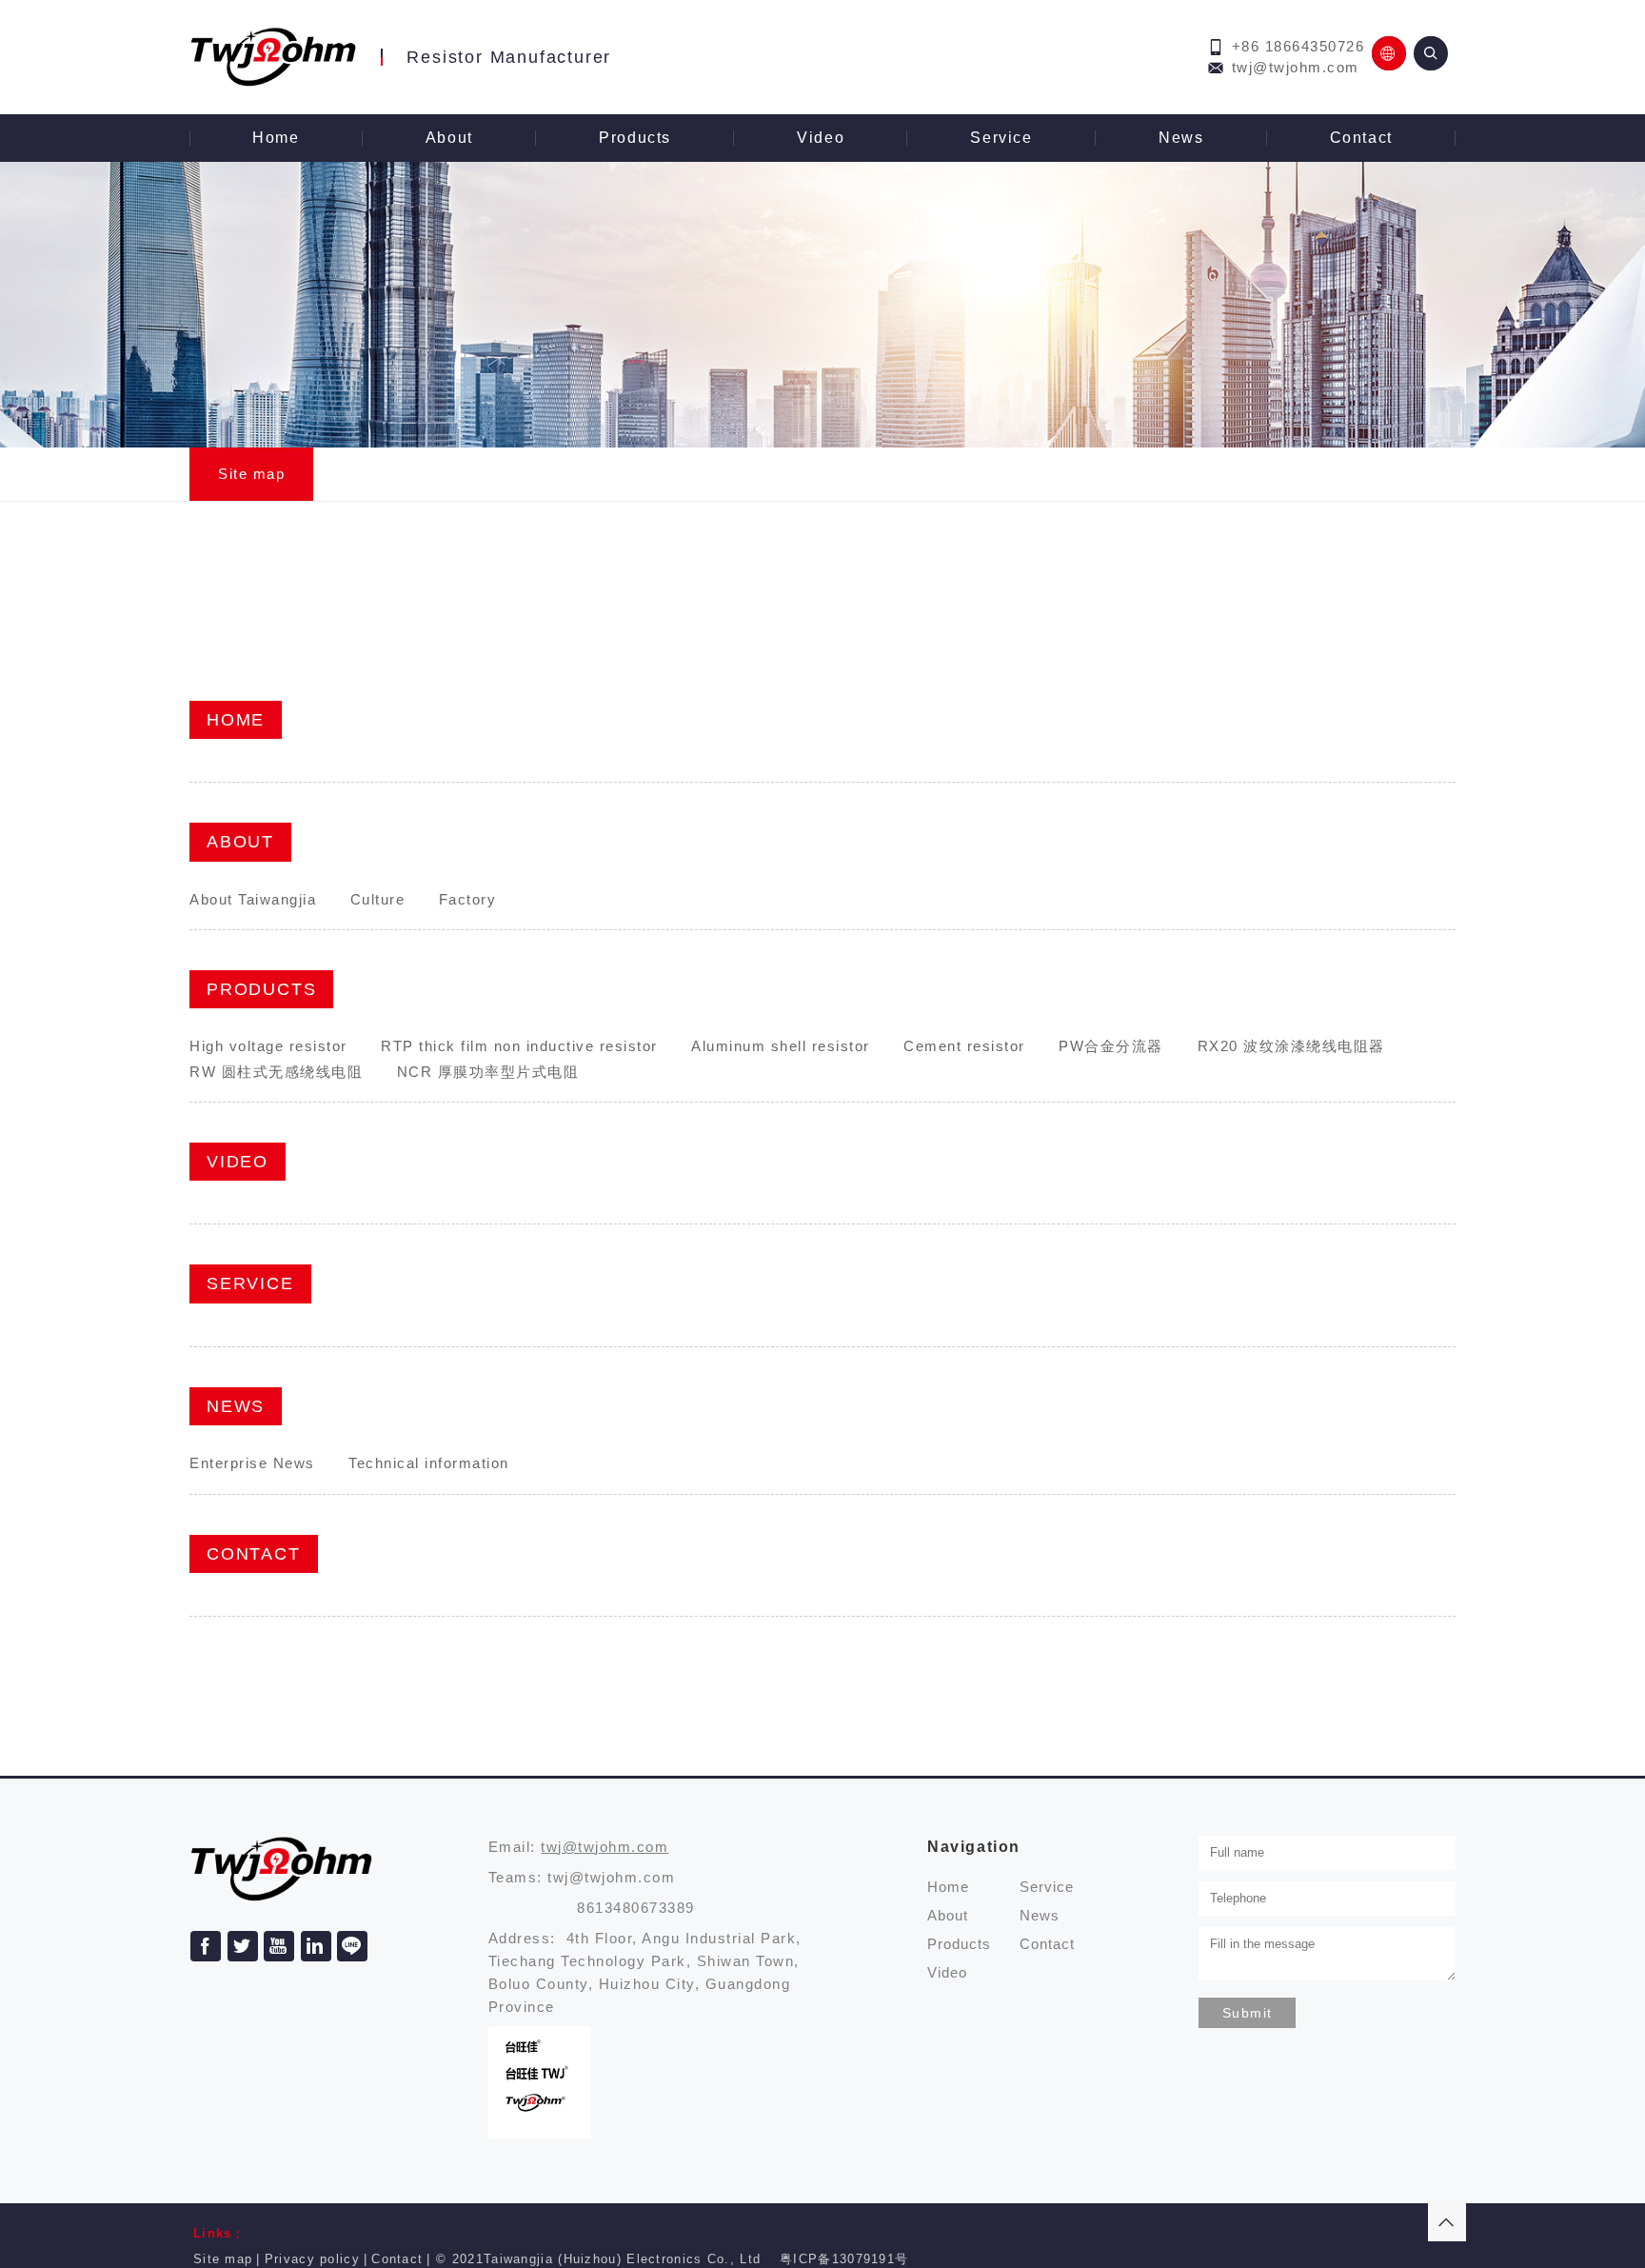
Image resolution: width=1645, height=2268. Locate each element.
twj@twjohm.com (1296, 67)
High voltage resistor (268, 1046)
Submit (1247, 2013)
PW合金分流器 (1111, 1046)
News (1181, 138)
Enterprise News (252, 1463)
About (449, 138)
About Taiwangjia (253, 899)
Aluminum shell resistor (781, 1046)
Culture (378, 899)
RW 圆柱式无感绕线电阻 (276, 1072)
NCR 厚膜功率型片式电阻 (488, 1072)
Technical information (429, 1463)
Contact (1361, 138)
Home (276, 138)
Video (821, 138)
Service (1001, 138)
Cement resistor (964, 1046)
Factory (468, 899)
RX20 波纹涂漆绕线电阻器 (1291, 1046)
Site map (251, 474)
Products (635, 138)
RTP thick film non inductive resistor (519, 1046)
